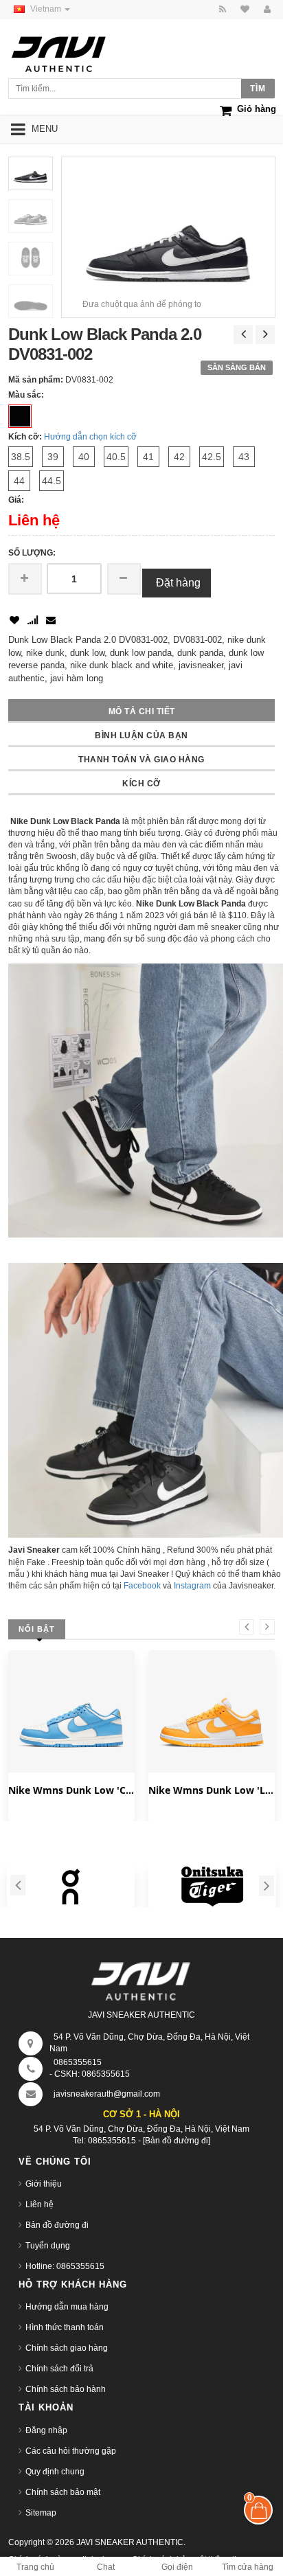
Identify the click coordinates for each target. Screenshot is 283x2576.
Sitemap (41, 2513)
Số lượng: (32, 553)
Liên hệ (39, 2204)
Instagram (192, 1586)
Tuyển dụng (48, 2246)
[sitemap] (243, 10)
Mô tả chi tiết (142, 711)
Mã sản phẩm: (36, 380)
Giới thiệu (44, 2184)
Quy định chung (55, 2472)
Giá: (16, 500)
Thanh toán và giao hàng (141, 760)
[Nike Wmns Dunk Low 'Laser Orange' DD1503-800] (212, 1713)
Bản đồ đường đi (57, 2225)
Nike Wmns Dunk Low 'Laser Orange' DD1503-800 (212, 1790)
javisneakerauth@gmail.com (107, 2094)
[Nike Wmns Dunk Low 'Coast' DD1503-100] (71, 1713)
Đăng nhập (46, 2430)
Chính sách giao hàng (67, 2348)
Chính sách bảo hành (66, 2389)
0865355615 (78, 2062)
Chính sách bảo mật (63, 2492)
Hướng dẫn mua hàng (67, 2307)
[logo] (72, 50)
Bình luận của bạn (141, 736)
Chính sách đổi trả (59, 2369)
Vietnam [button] (47, 9)
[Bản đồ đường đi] (177, 2141)
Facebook (142, 1586)
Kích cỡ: (25, 437)
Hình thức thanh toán (65, 2327)
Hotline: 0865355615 (65, 2266)
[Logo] (141, 1979)
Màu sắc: (26, 395)
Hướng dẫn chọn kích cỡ (90, 437)
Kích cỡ (141, 784)
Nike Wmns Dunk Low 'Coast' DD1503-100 (71, 1790)
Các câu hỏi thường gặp (71, 2451)
